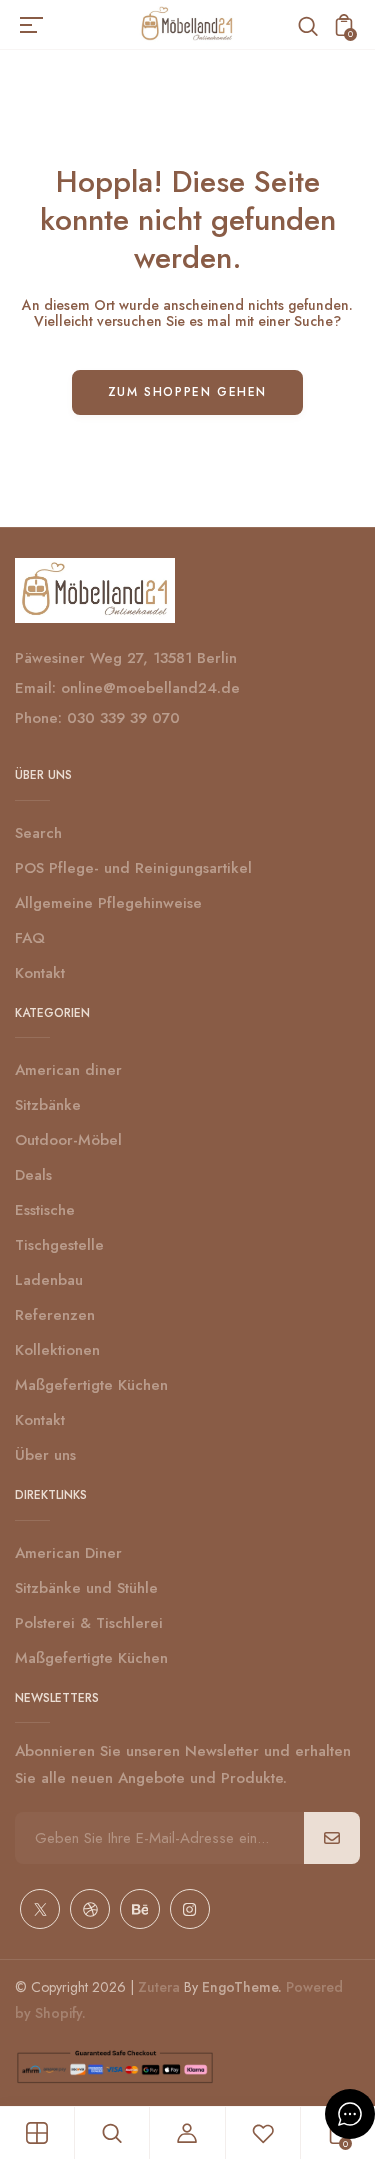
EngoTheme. (242, 1987)
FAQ (30, 938)
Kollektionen (57, 1350)
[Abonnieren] (332, 1838)
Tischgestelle (59, 1245)
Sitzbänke (48, 1105)
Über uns (45, 1455)
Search (38, 833)
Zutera (159, 1987)
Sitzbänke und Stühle (86, 1588)
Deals (33, 1175)
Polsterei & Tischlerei (89, 1623)
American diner (68, 1070)
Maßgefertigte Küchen (91, 1385)
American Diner (68, 1553)
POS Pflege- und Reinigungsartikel (133, 868)
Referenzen (55, 1315)
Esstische (45, 1210)
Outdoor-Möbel (68, 1140)
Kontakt (40, 973)
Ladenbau (49, 1280)
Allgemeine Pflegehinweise (108, 903)
